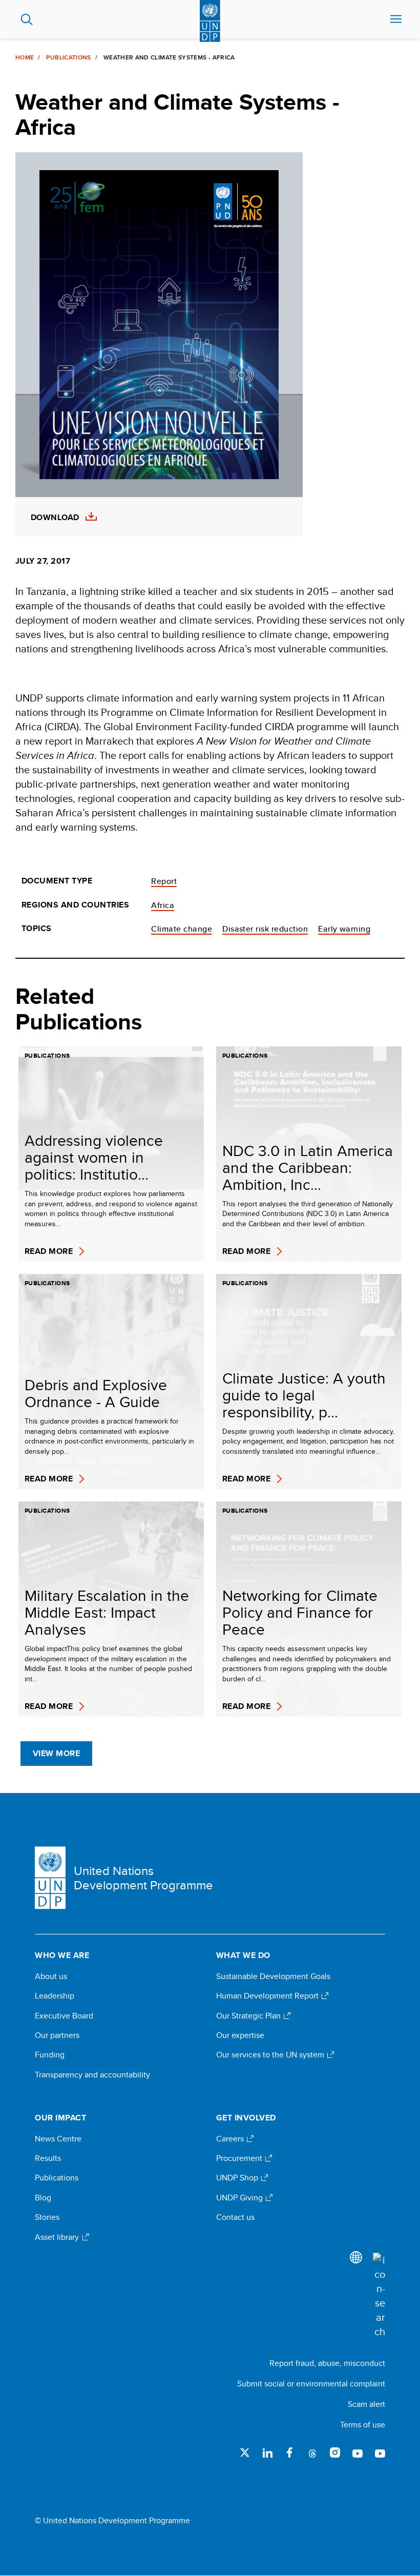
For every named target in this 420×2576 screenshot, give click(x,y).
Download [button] (55, 518)
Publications (68, 57)
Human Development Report (268, 1996)
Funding (50, 2055)
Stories (47, 2217)
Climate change (182, 929)
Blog (43, 2198)
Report (164, 881)
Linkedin (267, 2453)
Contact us (235, 2217)
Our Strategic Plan (249, 2016)
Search (27, 19)
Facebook (290, 2453)
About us (51, 1976)
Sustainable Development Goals (273, 1976)
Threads (312, 2453)
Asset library (58, 2237)
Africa (163, 905)
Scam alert (366, 2404)
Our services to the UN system (271, 2055)
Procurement (240, 2158)
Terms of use (363, 2425)
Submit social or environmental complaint (311, 2384)
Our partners (57, 2035)
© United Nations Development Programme (112, 2521)
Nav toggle (396, 19)
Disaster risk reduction (265, 929)
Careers (231, 2139)
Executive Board (64, 2016)
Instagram (335, 2453)
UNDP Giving (240, 2198)
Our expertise (240, 2035)
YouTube (358, 2453)
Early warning (344, 929)
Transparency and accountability (92, 2075)
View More (56, 1753)
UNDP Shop (238, 2178)
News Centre (58, 2139)
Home (25, 57)
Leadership (55, 1996)
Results (48, 2158)
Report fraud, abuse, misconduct (327, 2363)
